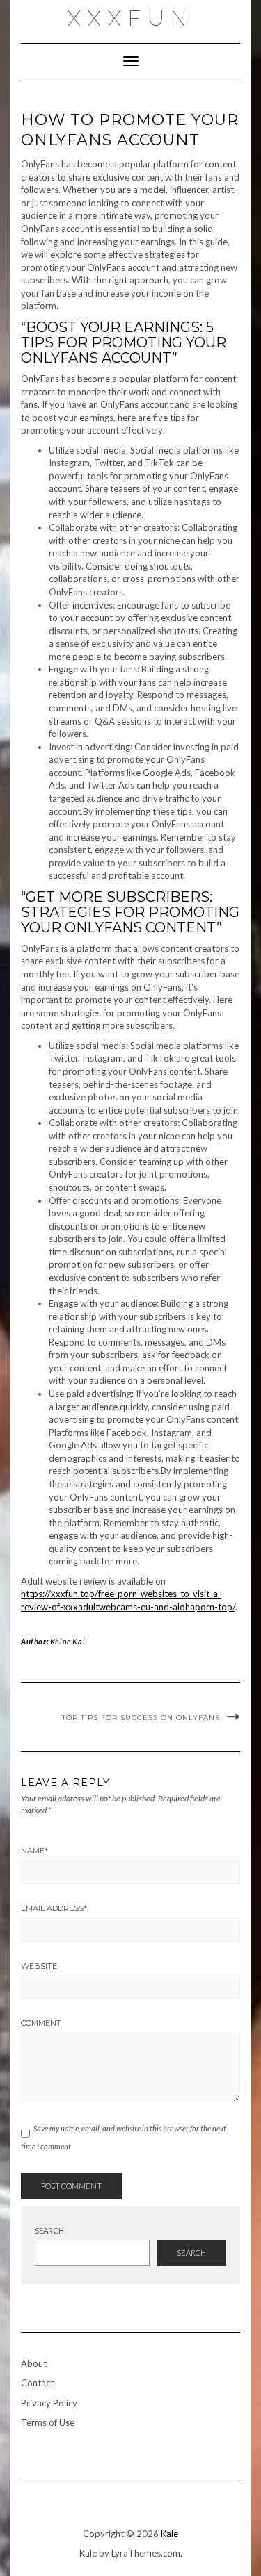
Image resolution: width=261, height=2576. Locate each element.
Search (49, 2230)
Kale (169, 2534)
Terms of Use (48, 2422)
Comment (41, 2023)
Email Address (54, 1908)
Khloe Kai (68, 1641)
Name (34, 1851)
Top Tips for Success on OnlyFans (141, 1718)
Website (39, 1966)
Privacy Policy (49, 2403)
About (34, 2363)
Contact (37, 2383)
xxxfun (130, 18)
